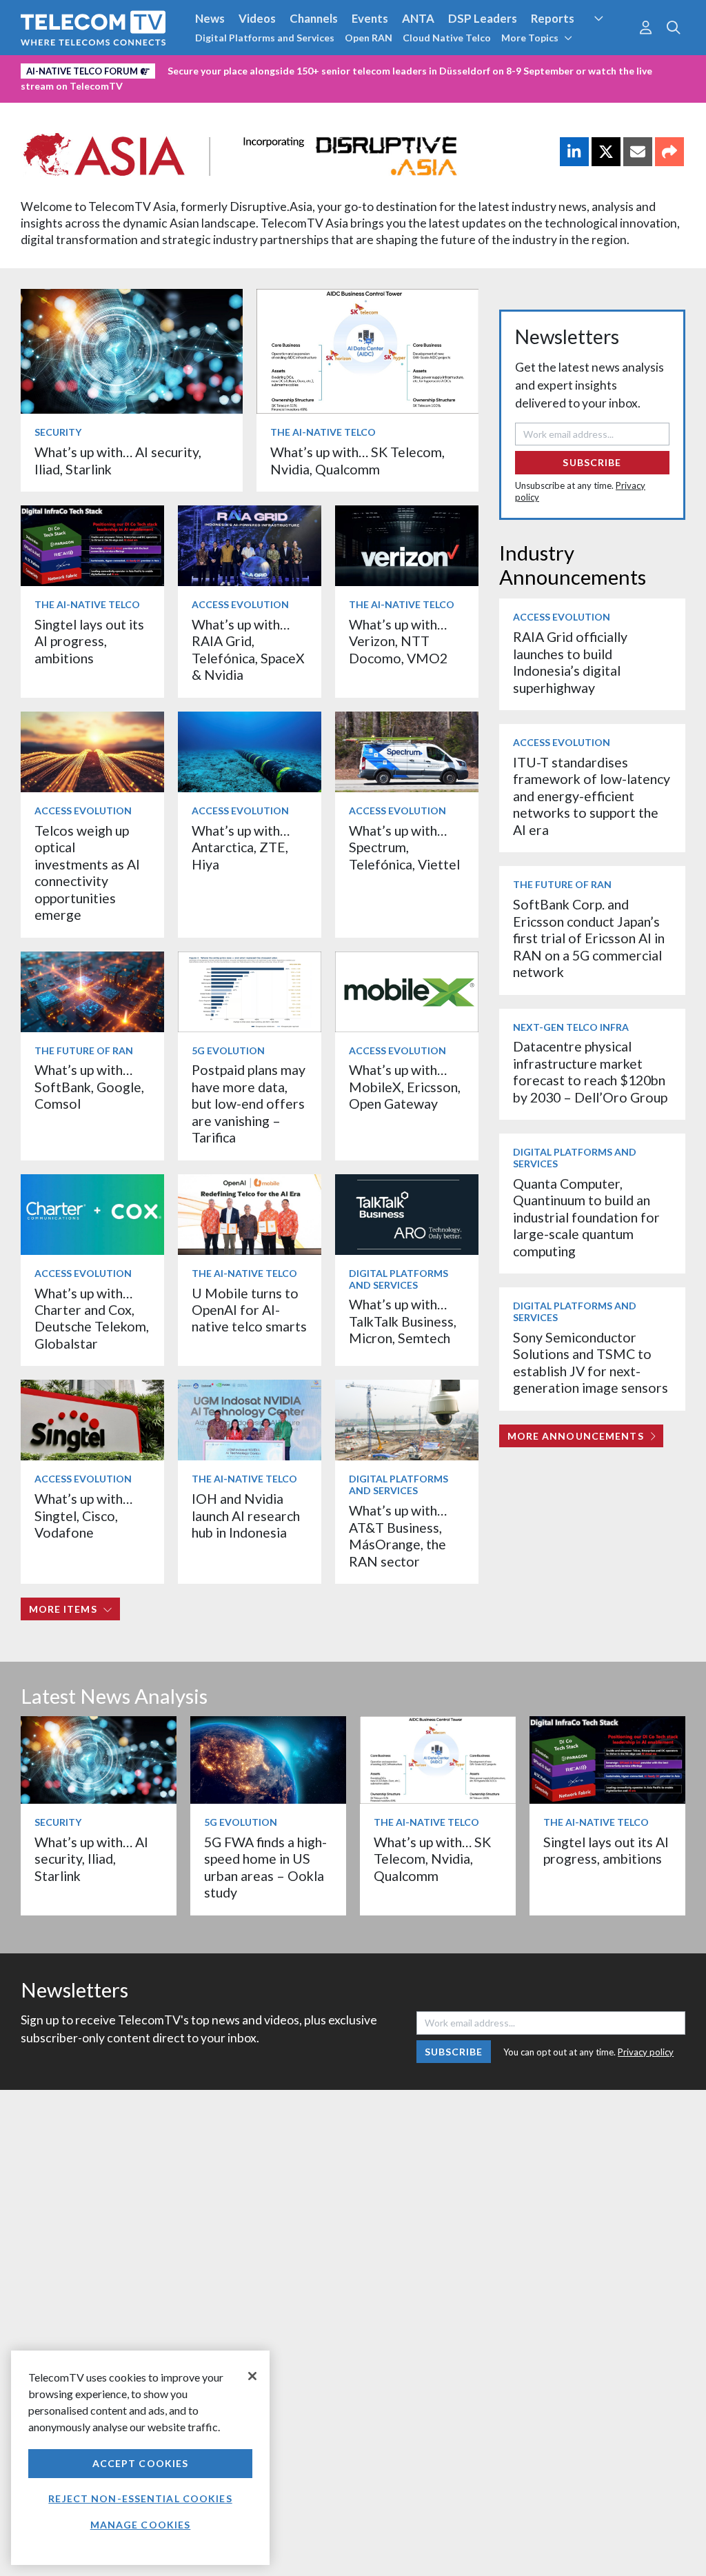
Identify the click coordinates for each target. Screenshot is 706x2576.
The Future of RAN (84, 1050)
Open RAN (369, 38)
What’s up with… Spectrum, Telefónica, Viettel (404, 847)
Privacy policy (646, 2052)
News (210, 18)
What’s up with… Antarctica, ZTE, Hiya (241, 847)
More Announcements (576, 1436)
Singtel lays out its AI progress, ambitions (89, 641)
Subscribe (592, 462)
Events (370, 18)
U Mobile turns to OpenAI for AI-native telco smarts (249, 1310)
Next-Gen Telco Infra (571, 1027)
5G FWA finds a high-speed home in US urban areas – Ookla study (265, 1867)
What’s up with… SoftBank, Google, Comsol (89, 1087)
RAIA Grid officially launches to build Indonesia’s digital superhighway (570, 662)
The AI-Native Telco (323, 432)
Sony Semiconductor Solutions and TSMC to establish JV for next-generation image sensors (591, 1362)
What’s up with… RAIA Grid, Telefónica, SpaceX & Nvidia (248, 650)
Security (610, 44)
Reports (553, 18)
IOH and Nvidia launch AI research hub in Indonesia (246, 1516)
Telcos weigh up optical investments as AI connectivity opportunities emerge (87, 873)
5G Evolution (228, 1050)
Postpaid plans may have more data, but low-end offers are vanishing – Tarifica (249, 1104)
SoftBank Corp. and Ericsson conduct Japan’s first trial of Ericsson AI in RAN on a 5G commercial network (589, 938)
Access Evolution (240, 604)
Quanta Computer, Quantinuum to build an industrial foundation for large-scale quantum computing (586, 1217)
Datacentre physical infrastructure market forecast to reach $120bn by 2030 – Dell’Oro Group (590, 1071)
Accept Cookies (141, 2463)
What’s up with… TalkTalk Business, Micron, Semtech (403, 1321)
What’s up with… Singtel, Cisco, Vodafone (83, 1516)
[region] (140, 2458)
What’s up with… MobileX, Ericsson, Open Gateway (405, 1087)
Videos (257, 18)
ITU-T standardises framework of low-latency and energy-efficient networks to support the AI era (592, 796)
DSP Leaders (483, 18)
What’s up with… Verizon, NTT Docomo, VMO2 (398, 641)
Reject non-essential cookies (140, 2498)
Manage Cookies (141, 2525)
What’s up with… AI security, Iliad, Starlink (91, 1859)
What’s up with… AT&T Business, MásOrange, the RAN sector (398, 1536)
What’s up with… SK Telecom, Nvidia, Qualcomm (357, 460)
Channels (314, 18)
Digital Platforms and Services (265, 38)
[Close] (252, 2376)
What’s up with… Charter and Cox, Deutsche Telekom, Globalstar (92, 1318)
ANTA (418, 18)
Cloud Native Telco (447, 38)
